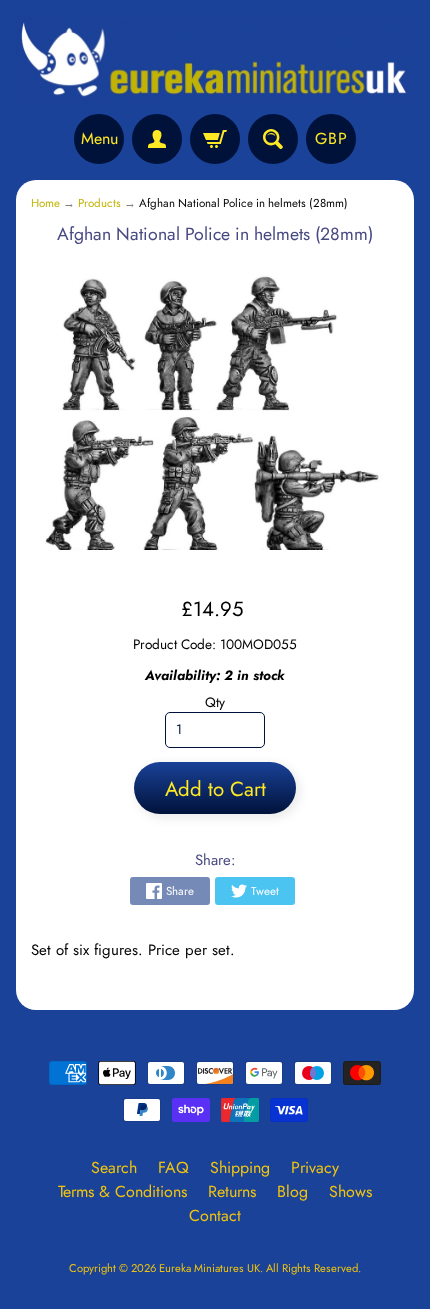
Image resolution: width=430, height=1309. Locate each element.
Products (99, 203)
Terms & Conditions (122, 1191)
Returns (232, 1191)
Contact (215, 1215)
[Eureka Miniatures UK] (215, 60)
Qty (215, 702)
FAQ (173, 1167)
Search (114, 1167)
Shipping (240, 1167)
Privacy (315, 1167)
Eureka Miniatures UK (209, 1268)
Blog (292, 1191)
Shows (350, 1191)
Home (45, 203)
